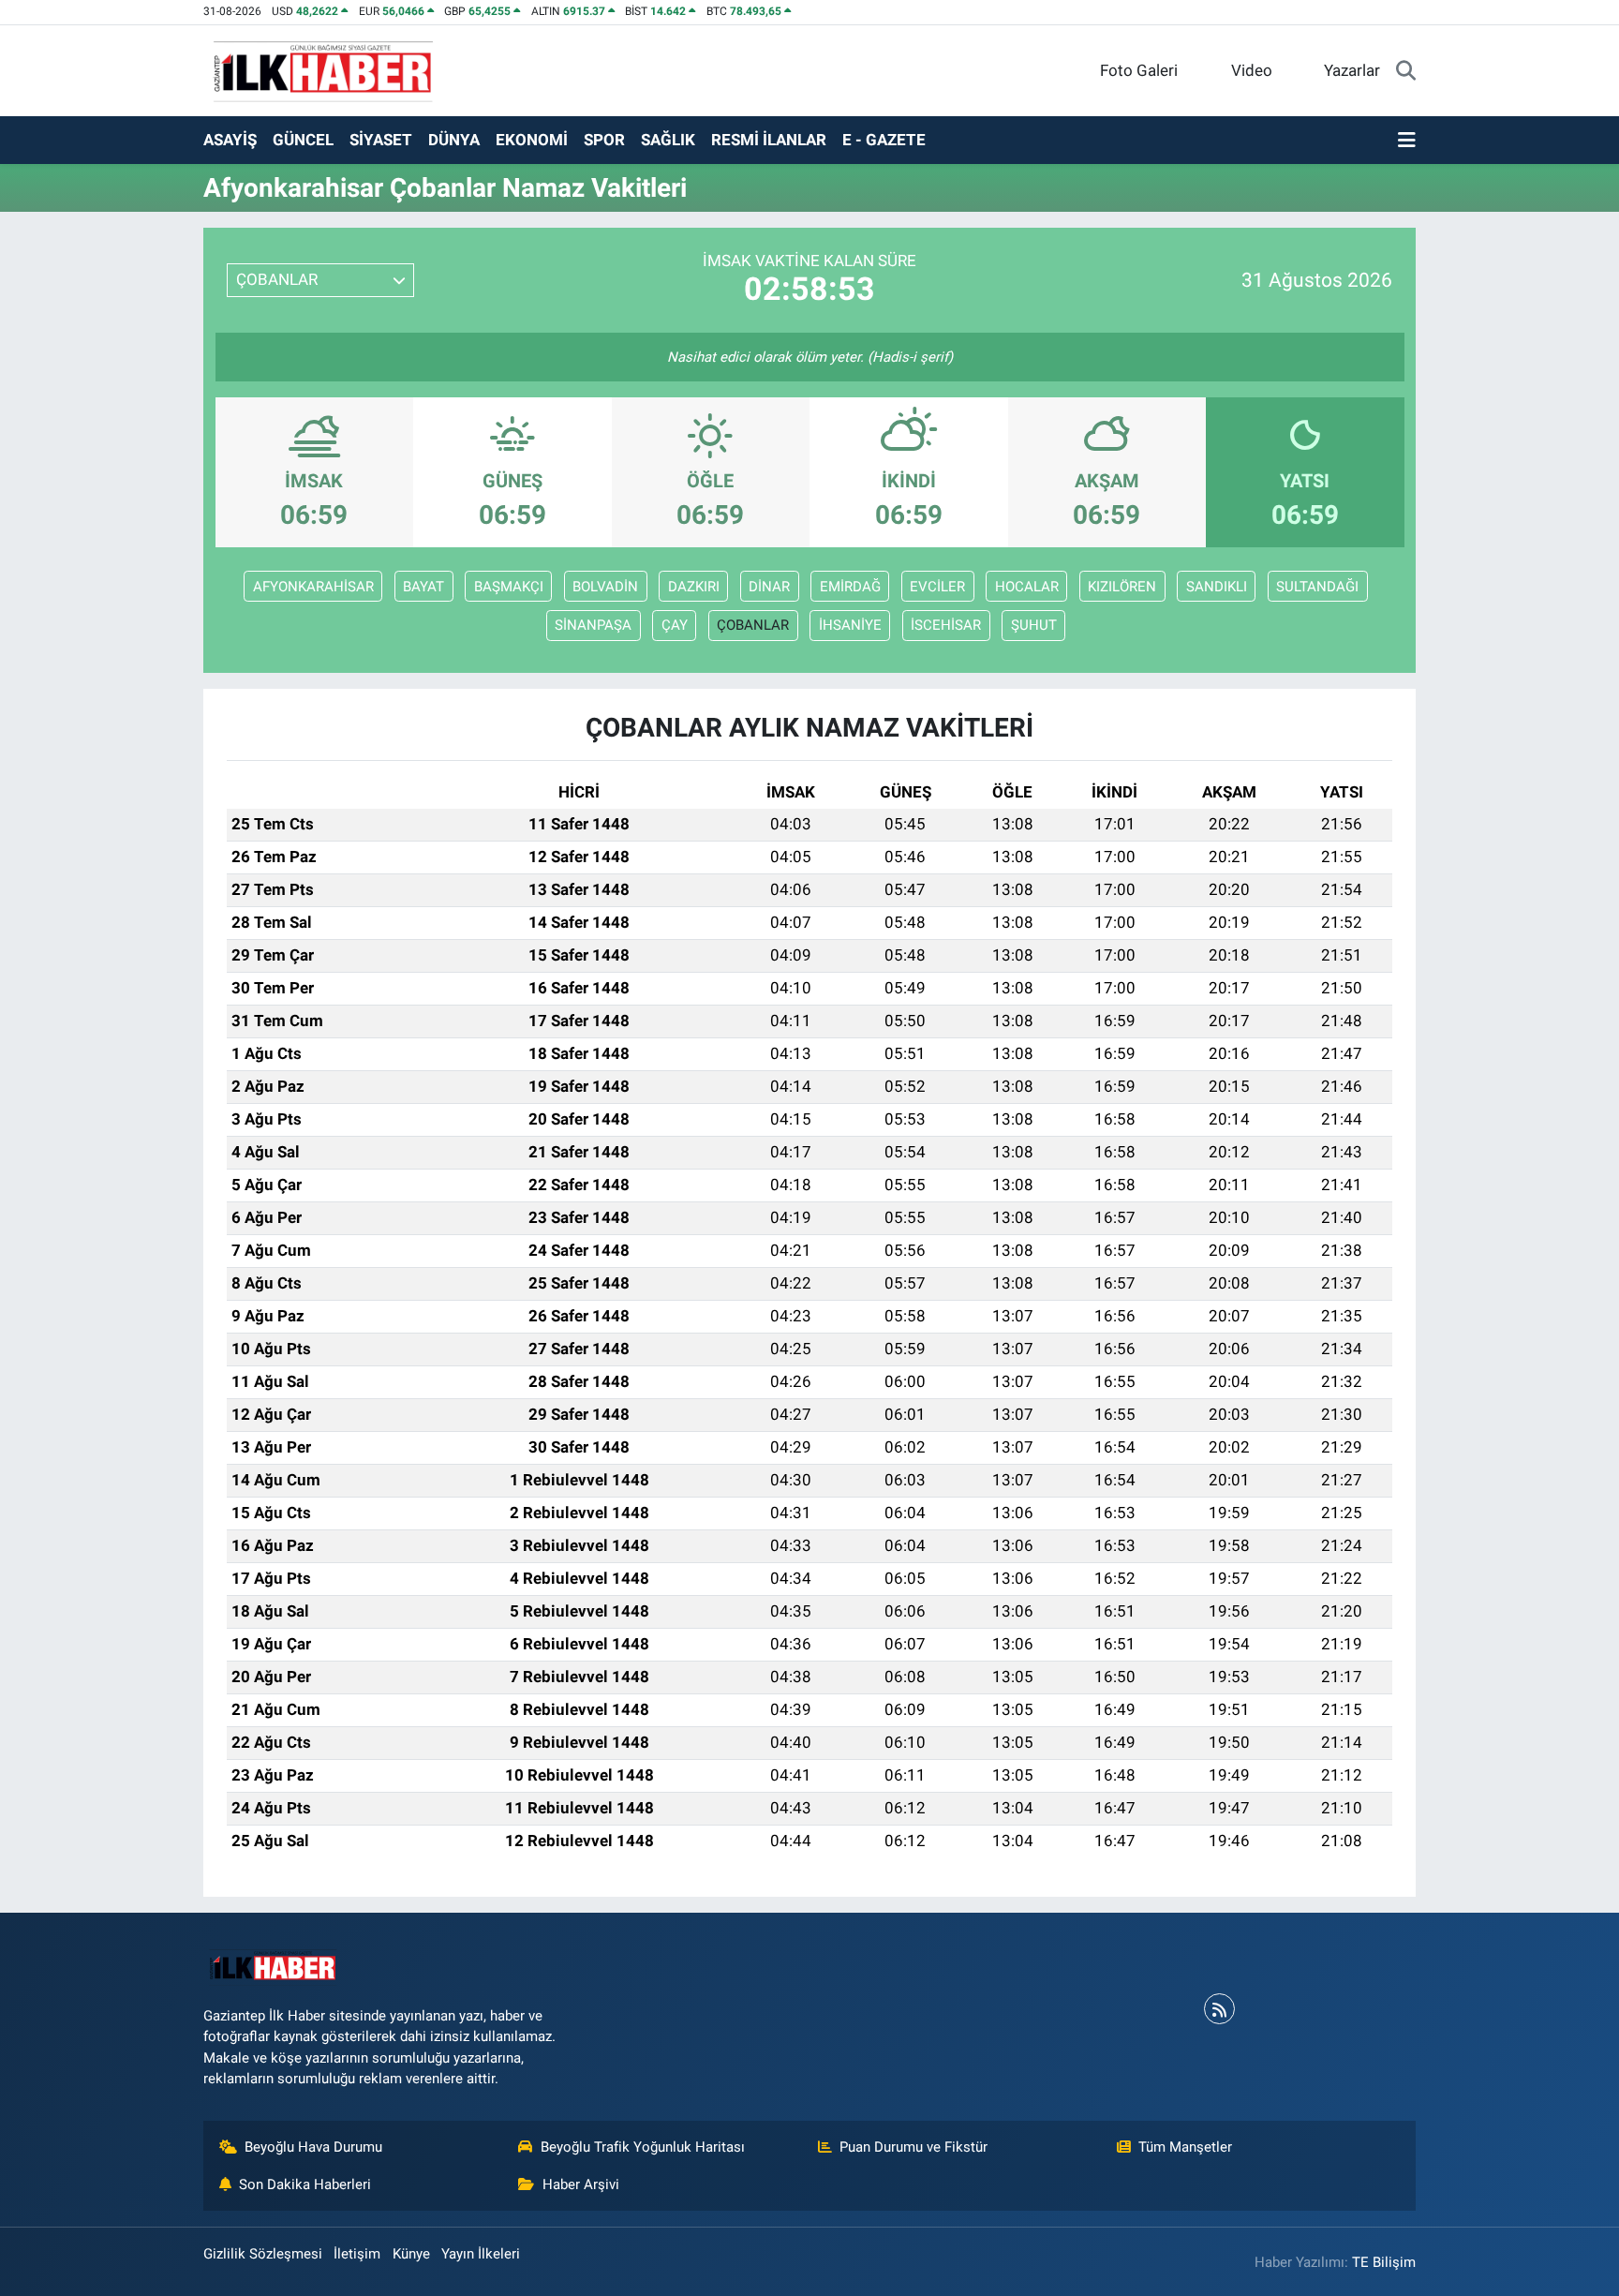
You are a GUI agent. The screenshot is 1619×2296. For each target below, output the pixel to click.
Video (1252, 70)
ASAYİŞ (230, 140)
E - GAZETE (884, 140)
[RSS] (1219, 2009)
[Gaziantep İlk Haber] (324, 69)
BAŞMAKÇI (509, 587)
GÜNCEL (303, 140)
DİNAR (769, 587)
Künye (411, 2254)
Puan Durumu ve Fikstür (913, 2147)
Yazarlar (1352, 70)
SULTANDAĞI (1317, 587)
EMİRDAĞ (850, 587)
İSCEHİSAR (946, 625)
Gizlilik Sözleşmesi (263, 2254)
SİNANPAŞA (593, 625)
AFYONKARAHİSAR (313, 587)
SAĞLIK (668, 140)
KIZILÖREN (1122, 587)
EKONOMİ (532, 140)
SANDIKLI (1217, 587)
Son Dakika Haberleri (305, 2184)
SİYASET (381, 140)
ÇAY (675, 625)
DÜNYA (454, 140)
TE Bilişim (1384, 2262)
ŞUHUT (1034, 625)
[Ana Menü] (1407, 141)
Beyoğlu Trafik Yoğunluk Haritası (643, 2147)
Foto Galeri (1139, 70)
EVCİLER (937, 587)
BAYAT (423, 587)
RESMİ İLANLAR (769, 140)
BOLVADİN (605, 587)
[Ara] (1406, 71)
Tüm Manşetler (1185, 2147)
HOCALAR (1027, 587)
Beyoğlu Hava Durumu (313, 2147)
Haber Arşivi (581, 2184)
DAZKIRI (694, 587)
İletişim (357, 2254)
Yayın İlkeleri (481, 2254)
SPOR (604, 140)
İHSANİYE (850, 625)
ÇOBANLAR (753, 625)
